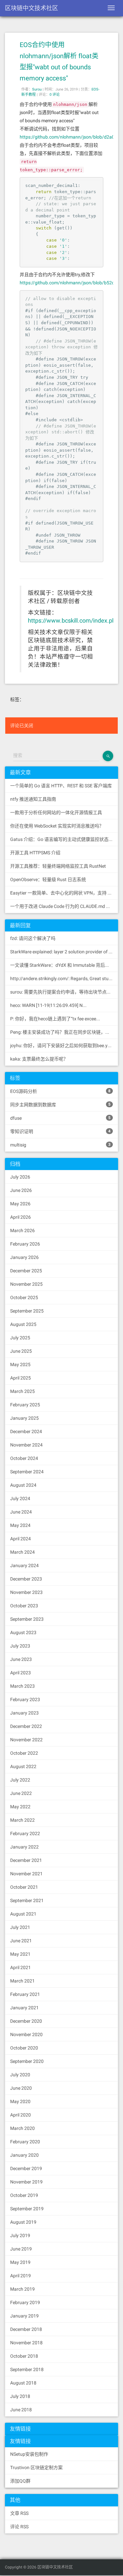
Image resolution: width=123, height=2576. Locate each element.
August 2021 (23, 1914)
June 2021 (21, 1941)
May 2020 (20, 2101)
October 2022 (24, 1753)
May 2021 (20, 1954)
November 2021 (26, 1874)
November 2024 (26, 1445)
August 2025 (23, 1324)
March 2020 (22, 2128)
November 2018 (26, 2343)
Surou (37, 89)
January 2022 (24, 1847)
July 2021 (20, 1927)
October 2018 (24, 2356)
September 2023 (27, 1619)
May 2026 (20, 1204)
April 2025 (20, 1378)
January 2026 (24, 1257)
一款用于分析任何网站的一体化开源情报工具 (56, 812)
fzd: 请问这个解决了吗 (33, 938)
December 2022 (26, 1726)
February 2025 (25, 1405)
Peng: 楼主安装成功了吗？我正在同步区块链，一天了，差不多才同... (64, 1032)
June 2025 (21, 1351)
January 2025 (24, 1418)
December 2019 (26, 2168)
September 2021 (27, 1900)
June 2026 (21, 1190)
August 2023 (23, 1632)
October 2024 (24, 1458)
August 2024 (23, 1485)
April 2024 (20, 1539)
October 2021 (24, 1887)
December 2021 (26, 1860)
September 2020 (27, 2061)
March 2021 (22, 1981)
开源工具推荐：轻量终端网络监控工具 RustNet (58, 866)
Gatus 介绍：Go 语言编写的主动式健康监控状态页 (62, 839)
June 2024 (21, 1512)
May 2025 (20, 1364)
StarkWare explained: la (64, 952)
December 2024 (26, 1431)
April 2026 (20, 1217)
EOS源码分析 (60, 1091)
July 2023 (20, 1646)
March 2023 (22, 1686)
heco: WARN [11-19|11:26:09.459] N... (48, 1005)
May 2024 (20, 1525)
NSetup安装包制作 (29, 2454)
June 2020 (21, 2088)
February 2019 (25, 2302)
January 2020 (24, 2155)
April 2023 (20, 1673)
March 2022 (22, 1820)
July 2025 (20, 1338)
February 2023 (25, 1699)
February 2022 (25, 1833)
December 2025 (26, 1271)
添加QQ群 (20, 2481)
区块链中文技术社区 (31, 8)
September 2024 (27, 1472)
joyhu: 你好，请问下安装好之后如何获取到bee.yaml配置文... (64, 1045)
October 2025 (24, 1297)
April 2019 (20, 2276)
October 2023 (24, 1606)
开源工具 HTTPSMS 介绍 (35, 853)
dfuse (60, 1118)
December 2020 (26, 2021)
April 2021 (20, 1967)
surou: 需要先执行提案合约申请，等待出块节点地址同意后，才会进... (64, 992)
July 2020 (20, 2075)
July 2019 (20, 2235)
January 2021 (24, 2008)
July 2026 (20, 1177)
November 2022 (26, 1740)
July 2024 (20, 1498)
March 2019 (22, 2289)
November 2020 (26, 2034)
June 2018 (21, 2410)
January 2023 (24, 1713)
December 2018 (26, 2329)
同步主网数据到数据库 (60, 1105)
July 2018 (20, 2396)
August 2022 (23, 1766)
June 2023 (21, 1659)
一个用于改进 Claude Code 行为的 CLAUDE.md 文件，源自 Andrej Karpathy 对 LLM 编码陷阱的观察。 (64, 906)
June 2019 (21, 2249)
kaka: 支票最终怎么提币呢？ (39, 1059)
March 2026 (22, 1230)
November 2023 (26, 1592)
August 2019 (23, 2222)
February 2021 (25, 1994)
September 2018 (27, 2369)
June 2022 (21, 1793)
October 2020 (24, 2048)
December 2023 (26, 1579)
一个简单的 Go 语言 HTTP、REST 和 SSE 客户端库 (61, 786)
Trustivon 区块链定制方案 (36, 2467)
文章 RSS (19, 2513)
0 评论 (55, 95)
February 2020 (25, 2142)
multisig (60, 1145)
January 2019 (24, 2316)
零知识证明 (60, 1131)
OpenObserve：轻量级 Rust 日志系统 (48, 879)
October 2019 (24, 2195)
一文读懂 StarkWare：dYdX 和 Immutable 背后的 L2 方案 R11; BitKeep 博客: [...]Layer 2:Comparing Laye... (64, 965)
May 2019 (20, 2262)
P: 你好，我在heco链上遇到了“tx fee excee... (55, 1019)
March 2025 (22, 1391)
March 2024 (22, 1552)
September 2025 (27, 1311)
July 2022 (20, 1780)
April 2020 (20, 2115)
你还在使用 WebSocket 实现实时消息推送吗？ (57, 826)
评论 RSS (19, 2527)
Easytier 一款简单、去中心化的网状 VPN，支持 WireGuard (64, 893)
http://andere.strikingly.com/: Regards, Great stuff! (62, 979)
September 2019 (27, 2209)
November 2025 (26, 1284)
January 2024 (24, 1565)
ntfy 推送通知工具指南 (33, 799)
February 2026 (25, 1244)
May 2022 (20, 1807)
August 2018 (23, 2383)
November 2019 (26, 2182)
